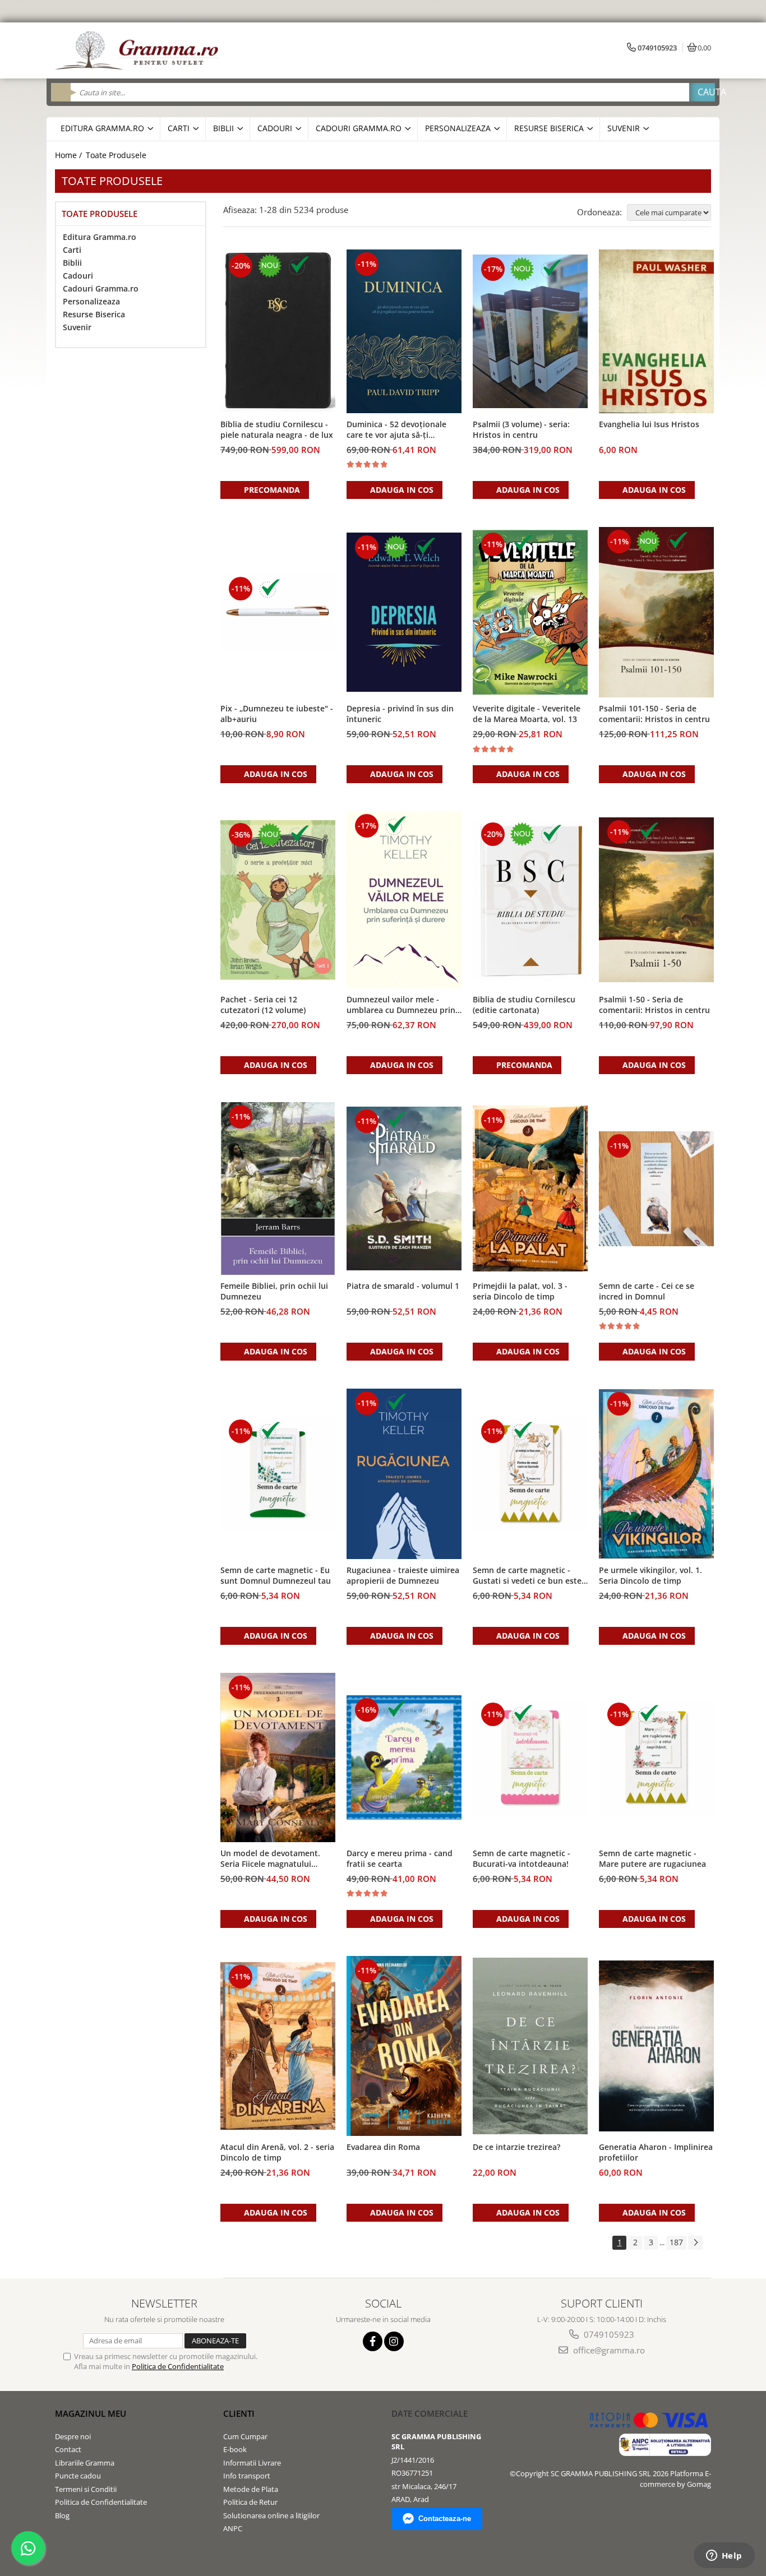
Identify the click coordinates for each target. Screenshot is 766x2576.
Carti (72, 250)
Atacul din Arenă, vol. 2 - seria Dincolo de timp (277, 2152)
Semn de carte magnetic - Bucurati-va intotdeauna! (522, 1858)
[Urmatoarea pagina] (695, 2243)
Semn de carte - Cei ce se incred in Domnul (647, 1291)
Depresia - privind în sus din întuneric (400, 714)
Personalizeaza (91, 301)
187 (676, 2242)
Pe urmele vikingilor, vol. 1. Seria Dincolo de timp (650, 1575)
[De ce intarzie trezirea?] (530, 2046)
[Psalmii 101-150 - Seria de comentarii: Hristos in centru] (656, 612)
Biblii (72, 263)
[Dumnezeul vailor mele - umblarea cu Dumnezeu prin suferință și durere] (404, 900)
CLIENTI (239, 2413)
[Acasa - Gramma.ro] (139, 50)
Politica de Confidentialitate (178, 2366)
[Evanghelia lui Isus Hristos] (656, 331)
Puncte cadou (78, 2476)
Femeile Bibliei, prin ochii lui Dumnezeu (274, 1291)
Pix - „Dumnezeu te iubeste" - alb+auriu (277, 714)
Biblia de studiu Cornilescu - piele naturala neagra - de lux (277, 429)
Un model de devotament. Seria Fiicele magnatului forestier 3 (270, 1859)
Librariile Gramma (85, 2463)
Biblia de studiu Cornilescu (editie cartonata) (524, 1005)
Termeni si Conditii (86, 2489)
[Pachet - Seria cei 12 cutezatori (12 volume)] (278, 900)
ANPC (233, 2528)
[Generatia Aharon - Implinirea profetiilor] (656, 2046)
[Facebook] (373, 2341)
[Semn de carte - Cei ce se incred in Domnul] (656, 1189)
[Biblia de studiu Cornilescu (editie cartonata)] (530, 900)
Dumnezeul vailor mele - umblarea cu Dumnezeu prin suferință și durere (401, 1005)
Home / (70, 155)
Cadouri (78, 276)
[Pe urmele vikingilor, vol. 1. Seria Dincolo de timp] (656, 1474)
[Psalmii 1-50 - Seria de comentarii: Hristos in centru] (656, 900)
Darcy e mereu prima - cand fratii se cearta (400, 1858)
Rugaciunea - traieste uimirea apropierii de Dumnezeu (403, 1575)
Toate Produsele (116, 155)
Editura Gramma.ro (100, 237)
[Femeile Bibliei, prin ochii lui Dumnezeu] (278, 1188)
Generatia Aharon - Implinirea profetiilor (656, 2152)
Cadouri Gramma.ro (101, 288)
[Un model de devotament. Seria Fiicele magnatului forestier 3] (278, 1757)
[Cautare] (702, 92)
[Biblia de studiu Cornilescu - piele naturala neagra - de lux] (278, 331)
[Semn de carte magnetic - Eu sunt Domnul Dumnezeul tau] (278, 1474)
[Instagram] (394, 2341)
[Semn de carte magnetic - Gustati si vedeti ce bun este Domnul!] (530, 1474)
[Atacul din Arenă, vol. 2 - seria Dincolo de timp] (278, 2046)
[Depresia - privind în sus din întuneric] (404, 612)
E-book (235, 2449)
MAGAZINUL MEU (91, 2413)
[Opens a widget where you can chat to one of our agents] (724, 2556)
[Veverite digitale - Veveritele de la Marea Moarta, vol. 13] (530, 612)
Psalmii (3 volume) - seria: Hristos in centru (521, 429)
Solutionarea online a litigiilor (271, 2515)
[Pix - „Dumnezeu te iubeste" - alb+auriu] (278, 612)
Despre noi (73, 2436)
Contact (68, 2449)
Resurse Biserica (94, 314)
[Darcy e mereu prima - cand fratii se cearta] (404, 1758)
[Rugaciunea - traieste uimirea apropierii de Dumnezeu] (404, 1474)
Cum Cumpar (245, 2436)
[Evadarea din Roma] (404, 2046)
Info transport (247, 2476)
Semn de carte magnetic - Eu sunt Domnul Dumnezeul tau (276, 1575)
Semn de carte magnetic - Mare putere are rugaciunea (652, 1858)
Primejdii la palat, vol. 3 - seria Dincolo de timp (520, 1291)
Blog (62, 2515)
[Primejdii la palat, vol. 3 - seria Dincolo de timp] (530, 1188)
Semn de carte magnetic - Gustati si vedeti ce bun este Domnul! (527, 1576)
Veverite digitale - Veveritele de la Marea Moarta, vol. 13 (527, 714)
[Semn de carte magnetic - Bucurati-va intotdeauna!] (530, 1757)
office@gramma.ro (608, 2350)
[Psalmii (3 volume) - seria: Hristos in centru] (530, 331)
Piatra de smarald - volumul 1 (403, 1286)
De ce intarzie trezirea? (516, 2147)
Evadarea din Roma (383, 2147)
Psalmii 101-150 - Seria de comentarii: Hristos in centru (654, 714)
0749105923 (608, 2334)
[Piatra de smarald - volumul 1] (404, 1189)
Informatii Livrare (252, 2463)
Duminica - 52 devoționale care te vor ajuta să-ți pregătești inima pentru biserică (396, 430)
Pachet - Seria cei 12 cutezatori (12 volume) (263, 1005)
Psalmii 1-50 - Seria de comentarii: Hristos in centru (654, 1005)
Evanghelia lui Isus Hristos (649, 424)
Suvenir (77, 327)
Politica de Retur (250, 2502)
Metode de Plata (251, 2489)
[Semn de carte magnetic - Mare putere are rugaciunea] (656, 1757)
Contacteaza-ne (445, 2519)
